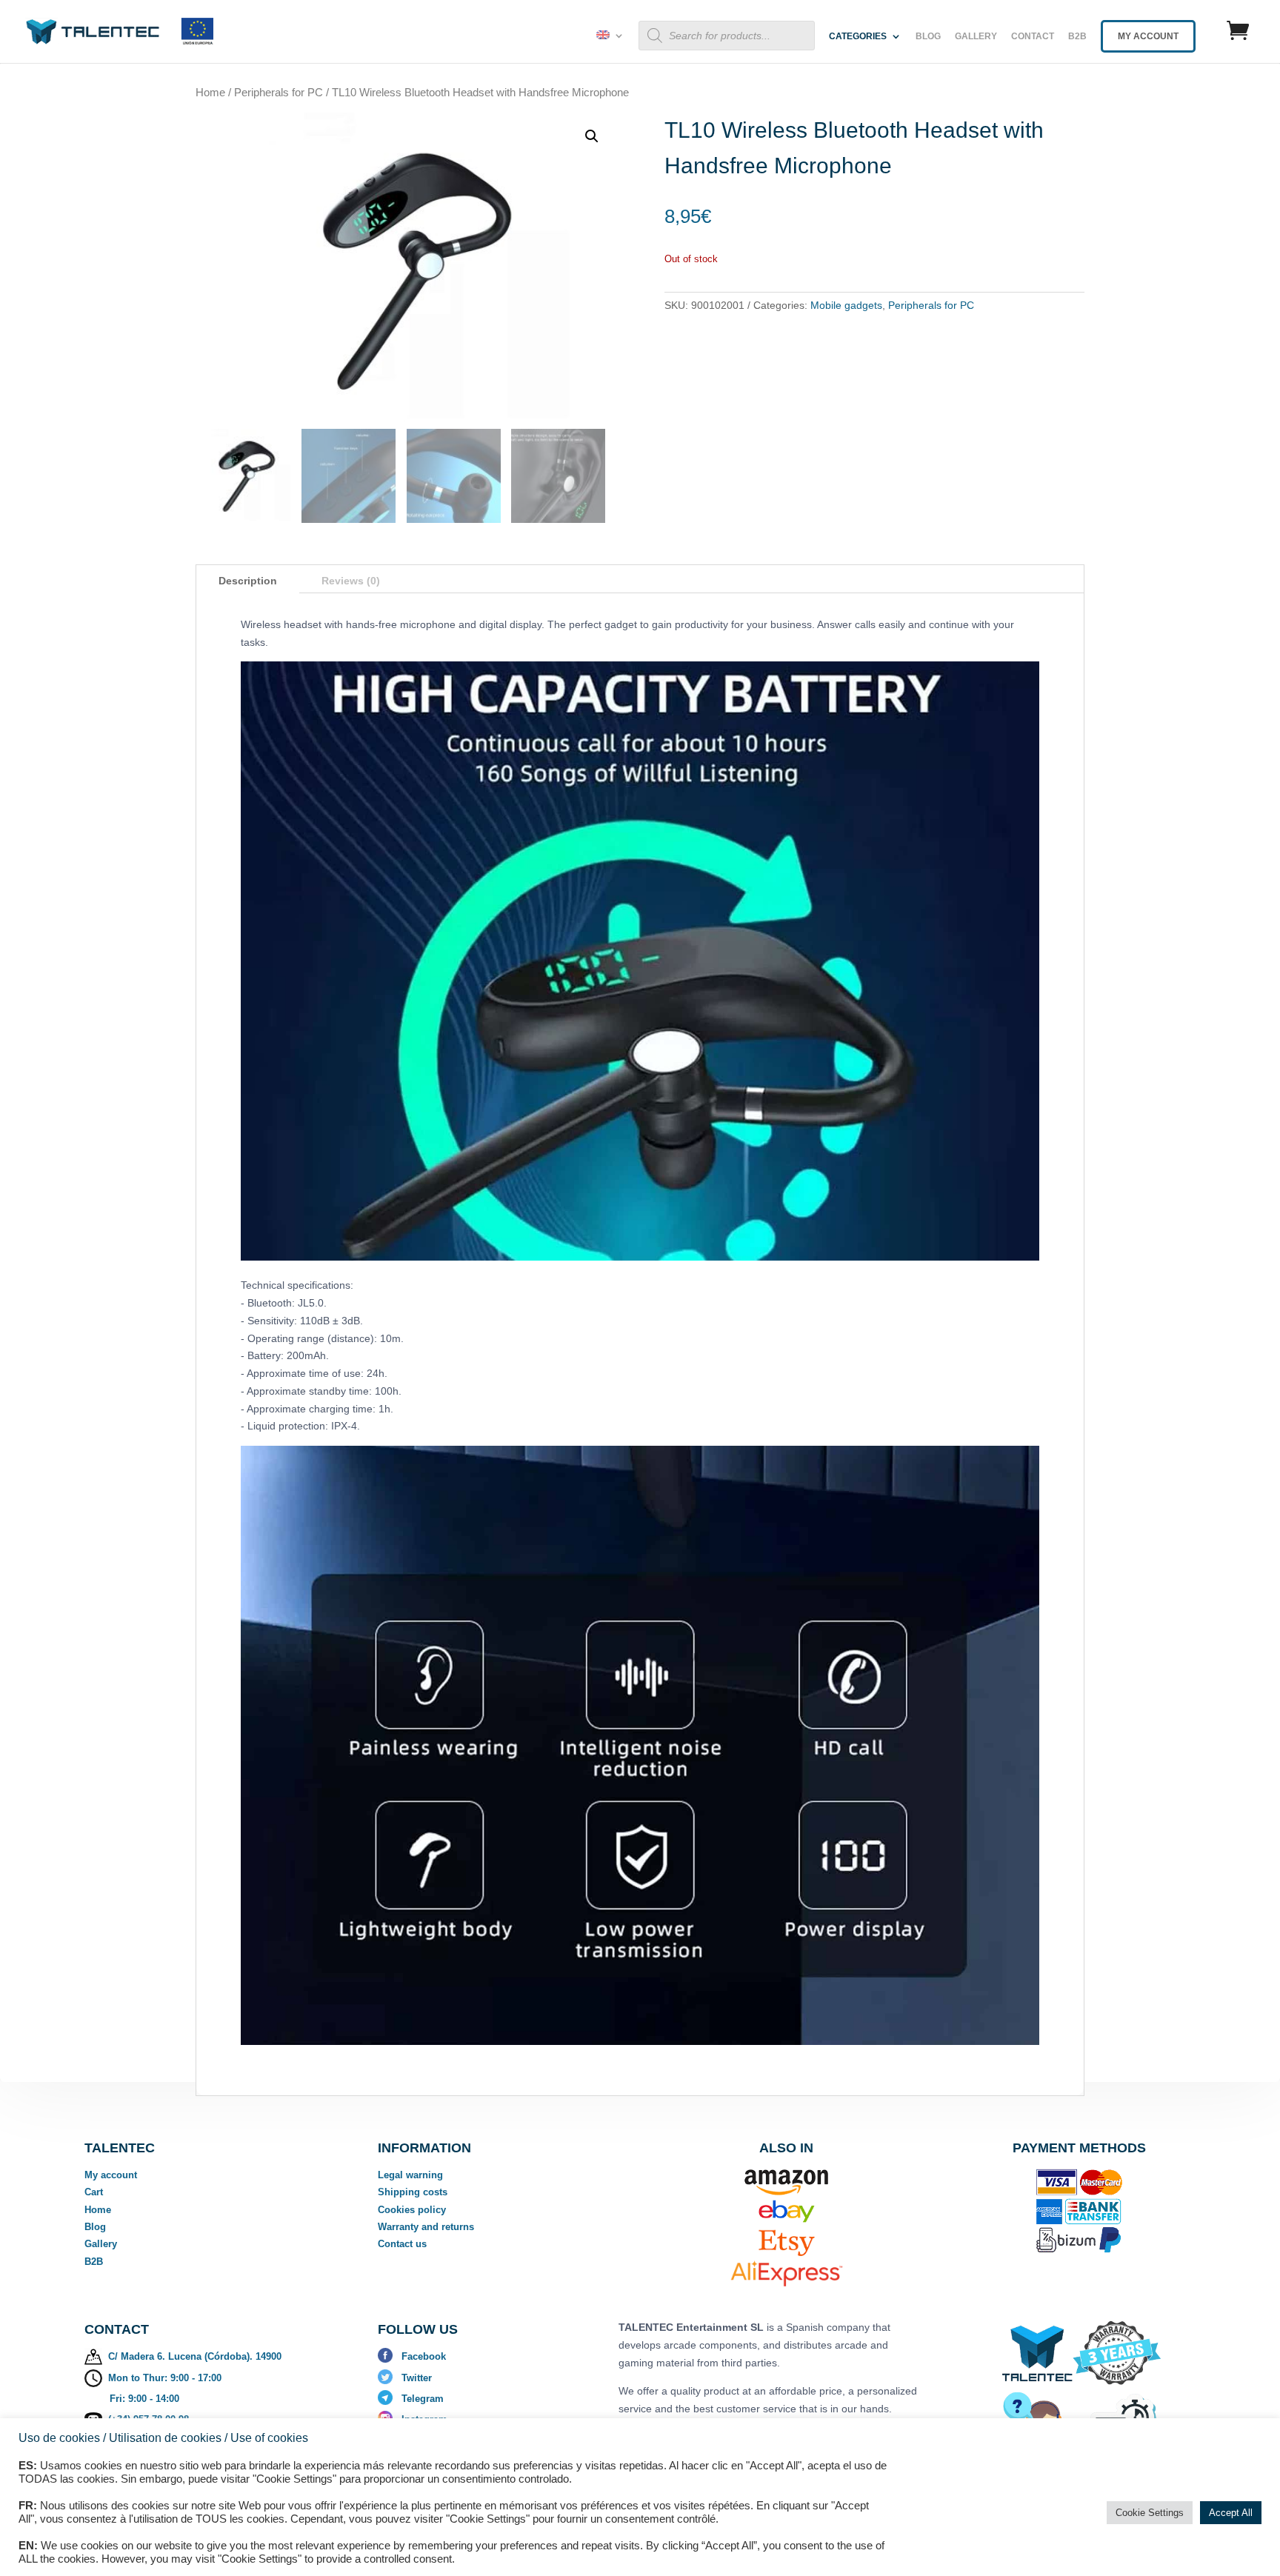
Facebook (424, 2356)
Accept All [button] (1231, 2513)
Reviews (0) (351, 581)
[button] (592, 136)
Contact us (402, 2244)
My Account (1148, 36)
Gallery (976, 36)
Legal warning (410, 2175)
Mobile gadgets (846, 305)
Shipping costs (413, 2192)
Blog (928, 36)
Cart (94, 2192)
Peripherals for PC (279, 92)
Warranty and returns (426, 2227)
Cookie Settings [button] (1150, 2513)
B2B (1077, 36)
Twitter (417, 2378)
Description (248, 581)
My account (111, 2175)
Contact (1033, 36)
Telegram (423, 2399)
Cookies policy (412, 2210)
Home (210, 92)
